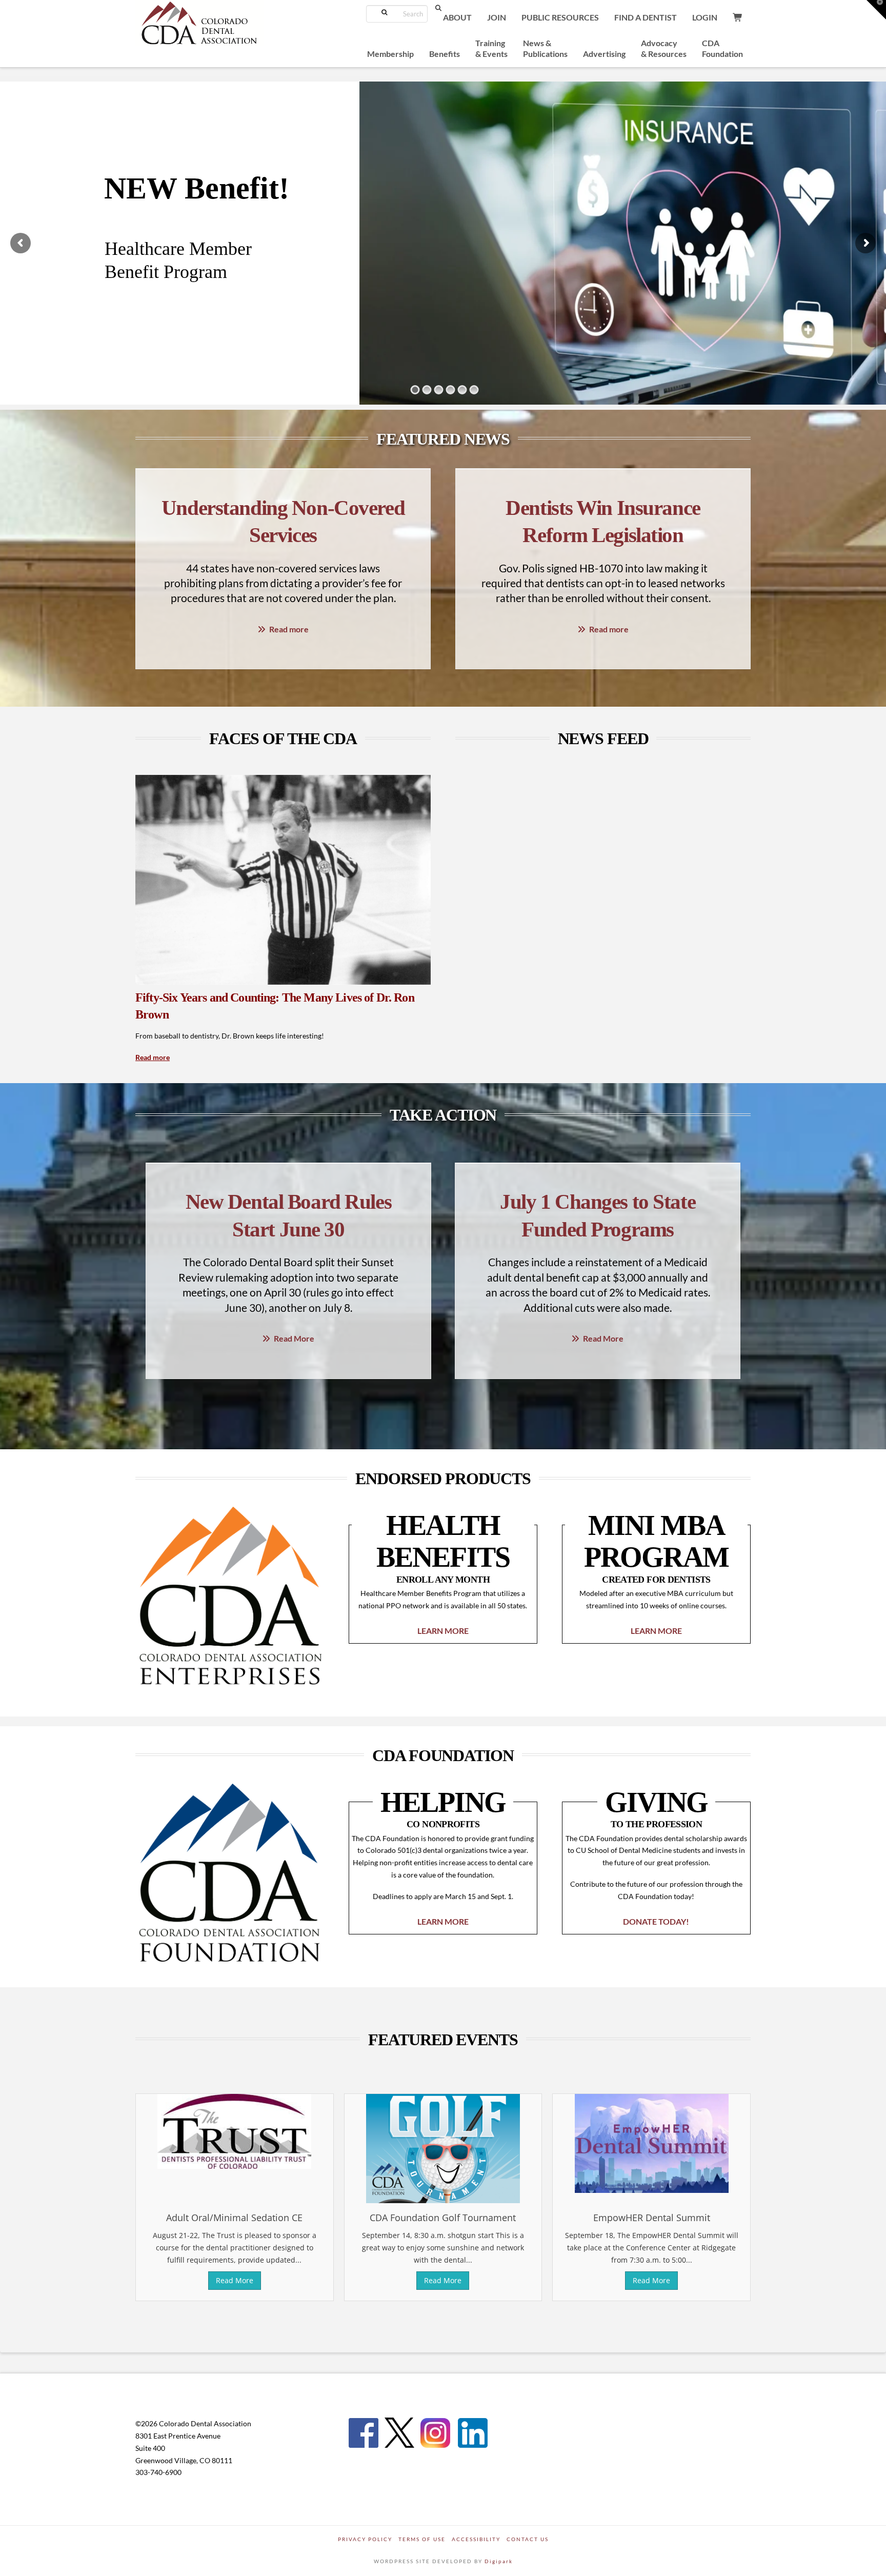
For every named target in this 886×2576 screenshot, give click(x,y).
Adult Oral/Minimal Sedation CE (234, 2218)
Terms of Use (422, 2539)
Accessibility (476, 2539)
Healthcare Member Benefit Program (178, 260)
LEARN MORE (443, 1631)
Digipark (499, 2561)
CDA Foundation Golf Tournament (443, 2218)
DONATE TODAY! (656, 1921)
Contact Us (528, 2539)
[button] (876, 10)
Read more (289, 629)
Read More (294, 1338)
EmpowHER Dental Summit (652, 2218)
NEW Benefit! (197, 188)
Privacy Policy (365, 2539)
